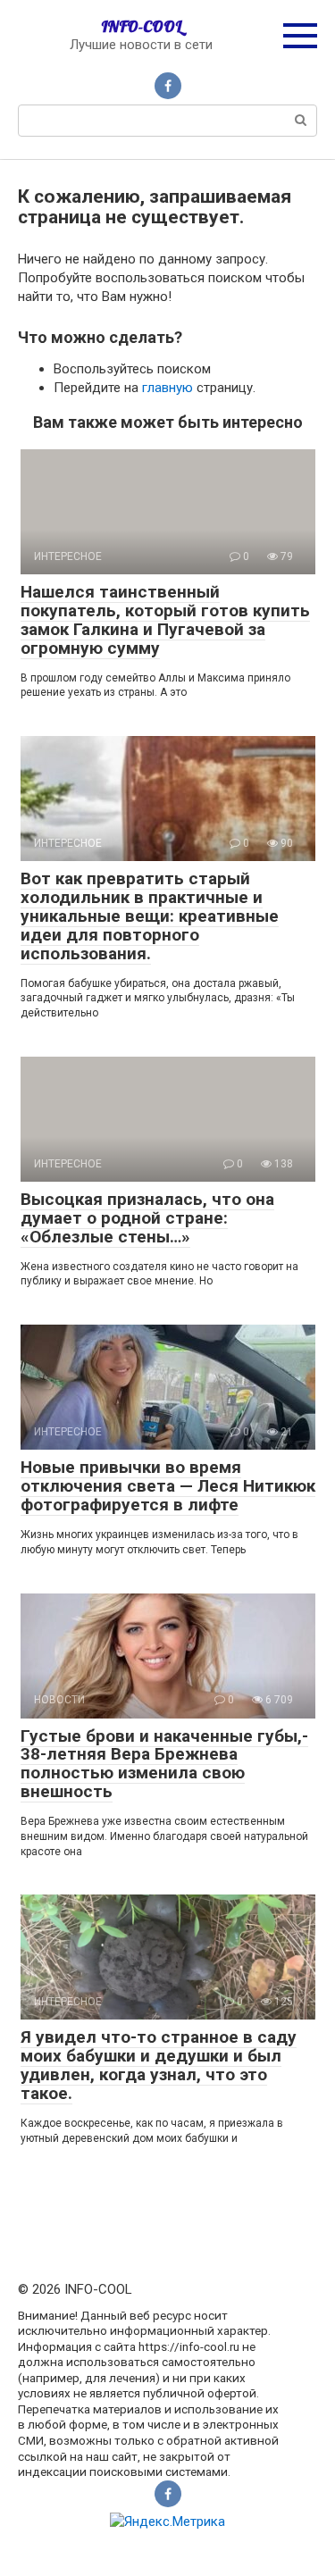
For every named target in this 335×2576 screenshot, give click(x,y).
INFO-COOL (142, 26)
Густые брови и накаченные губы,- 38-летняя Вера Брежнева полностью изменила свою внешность (164, 1764)
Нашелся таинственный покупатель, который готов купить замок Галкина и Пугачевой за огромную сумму (165, 620)
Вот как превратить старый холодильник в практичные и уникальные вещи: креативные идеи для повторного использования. (150, 916)
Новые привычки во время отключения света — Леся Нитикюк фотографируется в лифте (168, 1486)
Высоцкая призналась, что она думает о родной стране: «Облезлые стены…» (147, 1218)
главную (167, 388)
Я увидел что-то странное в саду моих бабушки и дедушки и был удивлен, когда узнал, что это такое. (159, 2065)
